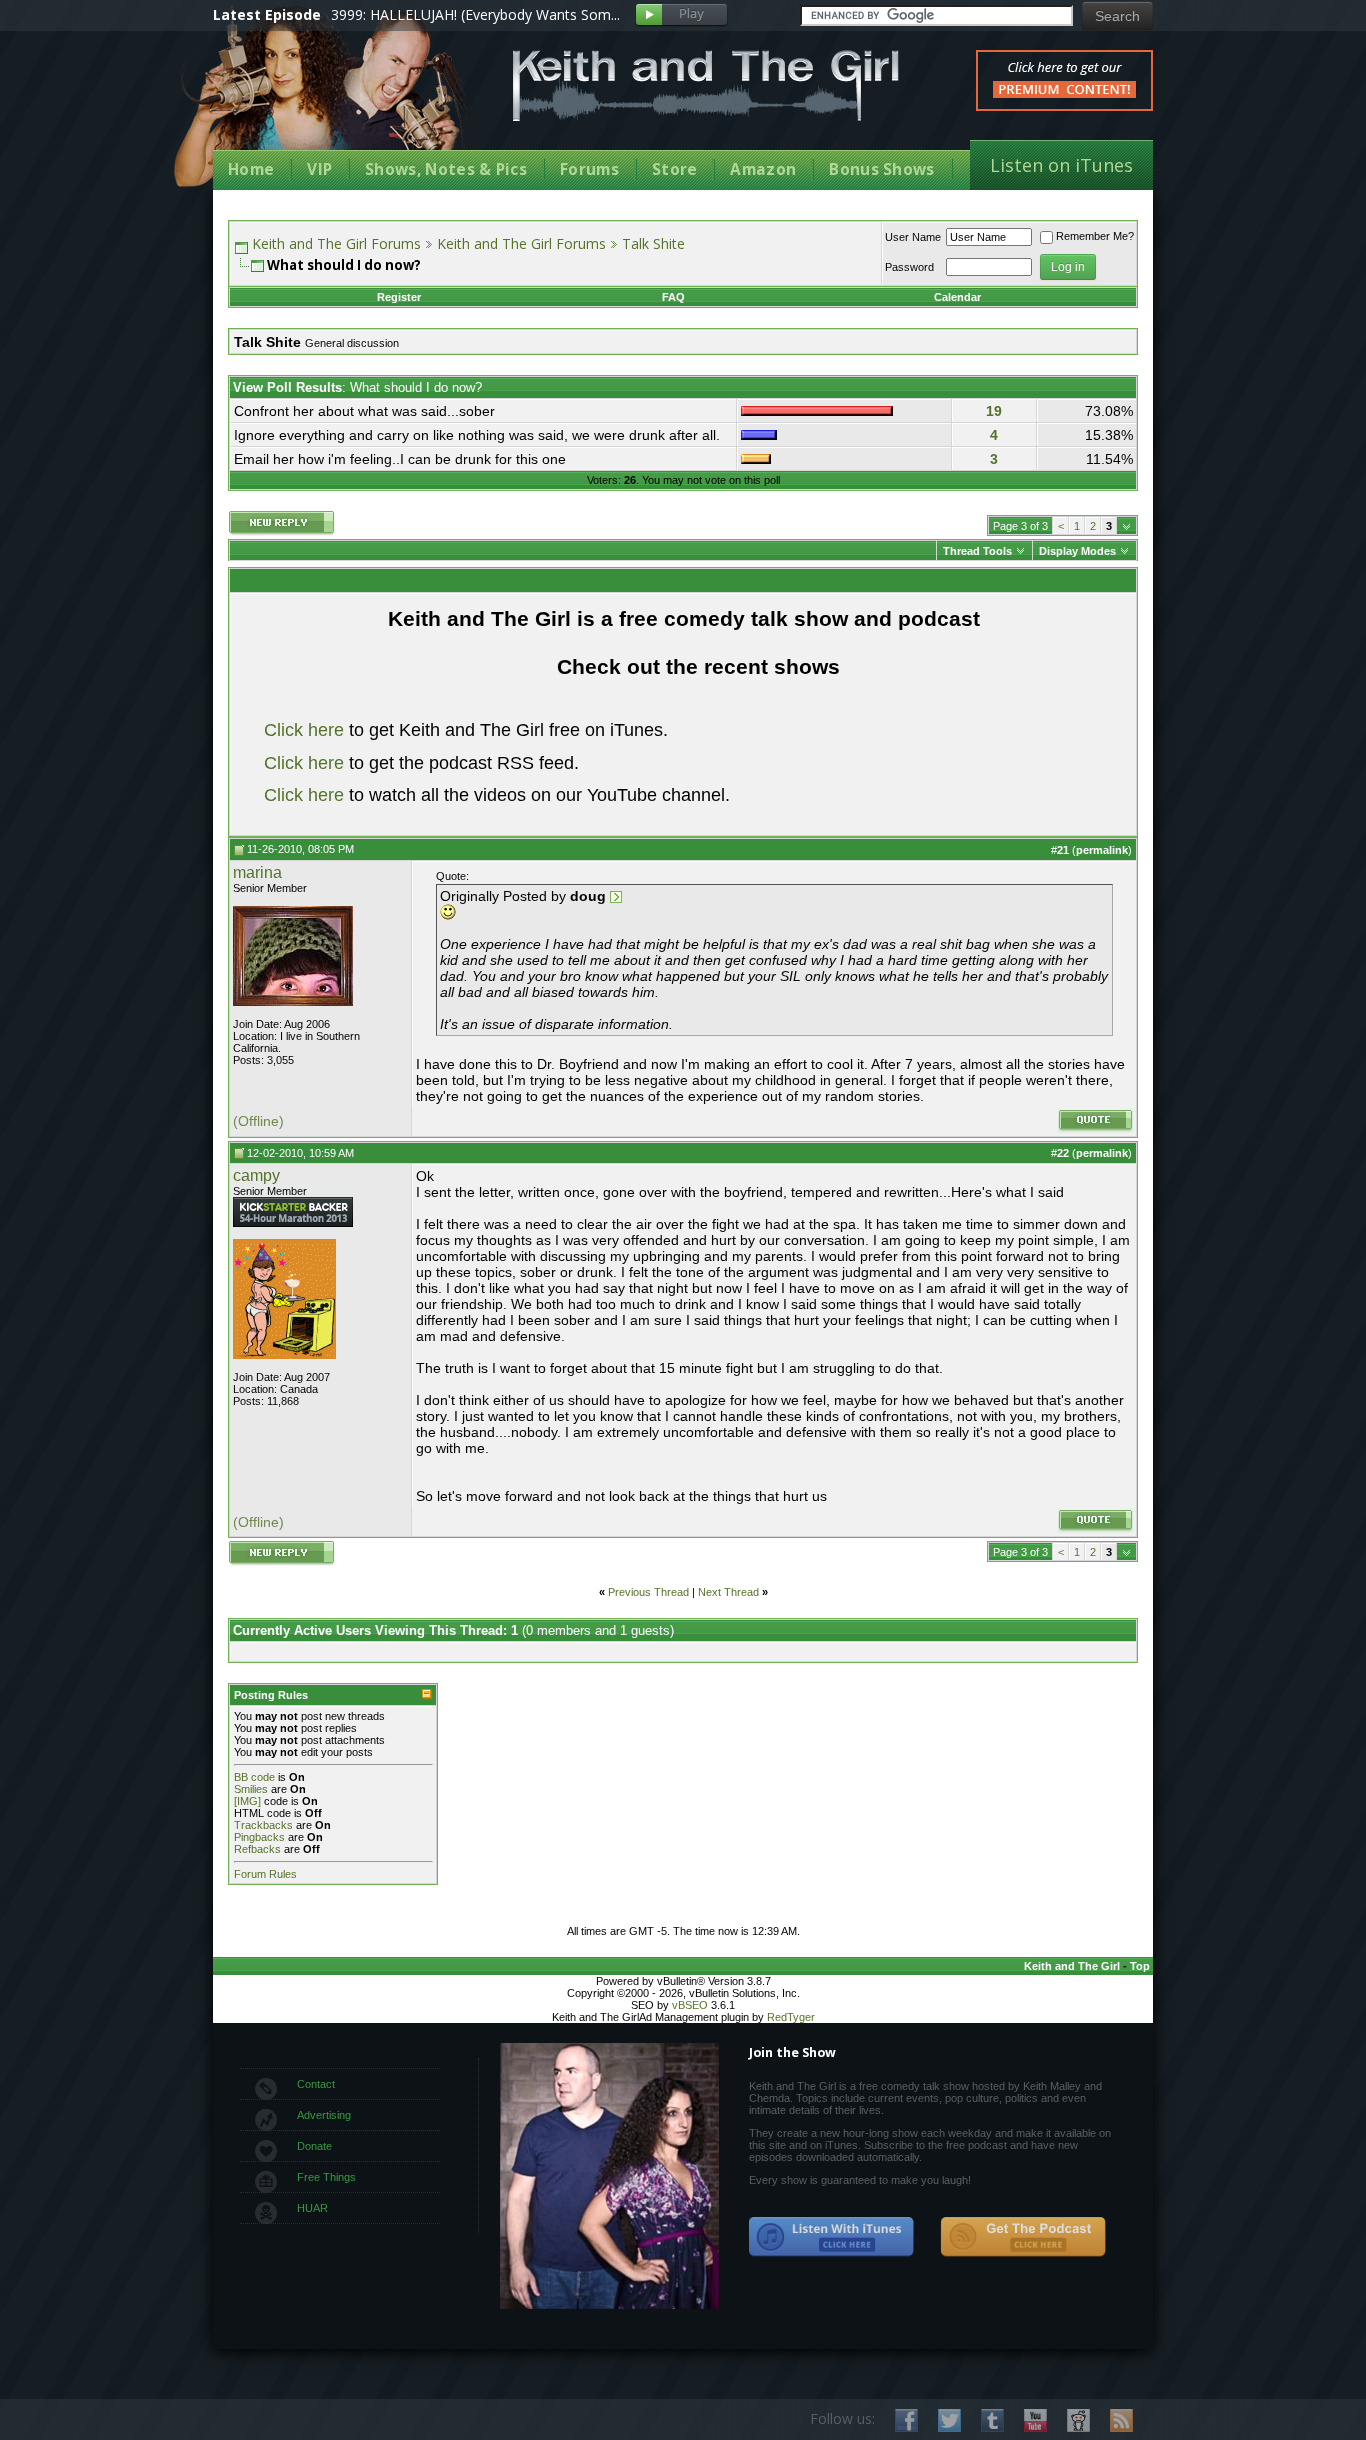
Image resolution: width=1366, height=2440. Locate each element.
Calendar (957, 297)
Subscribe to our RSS (1121, 2420)
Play (681, 15)
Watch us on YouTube (1035, 2420)
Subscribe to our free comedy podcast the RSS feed (1023, 2237)
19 (994, 411)
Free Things (326, 2177)
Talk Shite (653, 243)
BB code (254, 1777)
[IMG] (247, 1801)
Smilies (251, 1789)
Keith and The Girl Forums (336, 243)
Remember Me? (1095, 236)
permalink (1102, 850)
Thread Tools (977, 551)
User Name (913, 237)
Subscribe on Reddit (1078, 2420)
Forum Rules (265, 1874)
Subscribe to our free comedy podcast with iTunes (832, 2237)
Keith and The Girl (1072, 1966)
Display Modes (1077, 551)
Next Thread (728, 1592)
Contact (316, 2084)
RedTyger (791, 2017)
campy (256, 1175)
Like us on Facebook (906, 2420)
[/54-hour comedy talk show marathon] (293, 1223)
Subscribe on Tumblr (992, 2420)
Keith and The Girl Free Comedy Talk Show (706, 85)
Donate (314, 2146)
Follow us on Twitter (949, 2420)
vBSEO (690, 2005)
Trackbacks (263, 1825)
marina (257, 872)
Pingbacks (259, 1837)
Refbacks (257, 1849)
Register (399, 297)
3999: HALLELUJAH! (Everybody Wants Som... (475, 14)
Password (909, 267)
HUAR (312, 2208)
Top (1140, 1966)
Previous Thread (648, 1592)
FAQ (673, 297)
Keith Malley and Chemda (330, 101)
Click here (304, 730)
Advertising (324, 2115)
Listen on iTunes (1061, 165)
